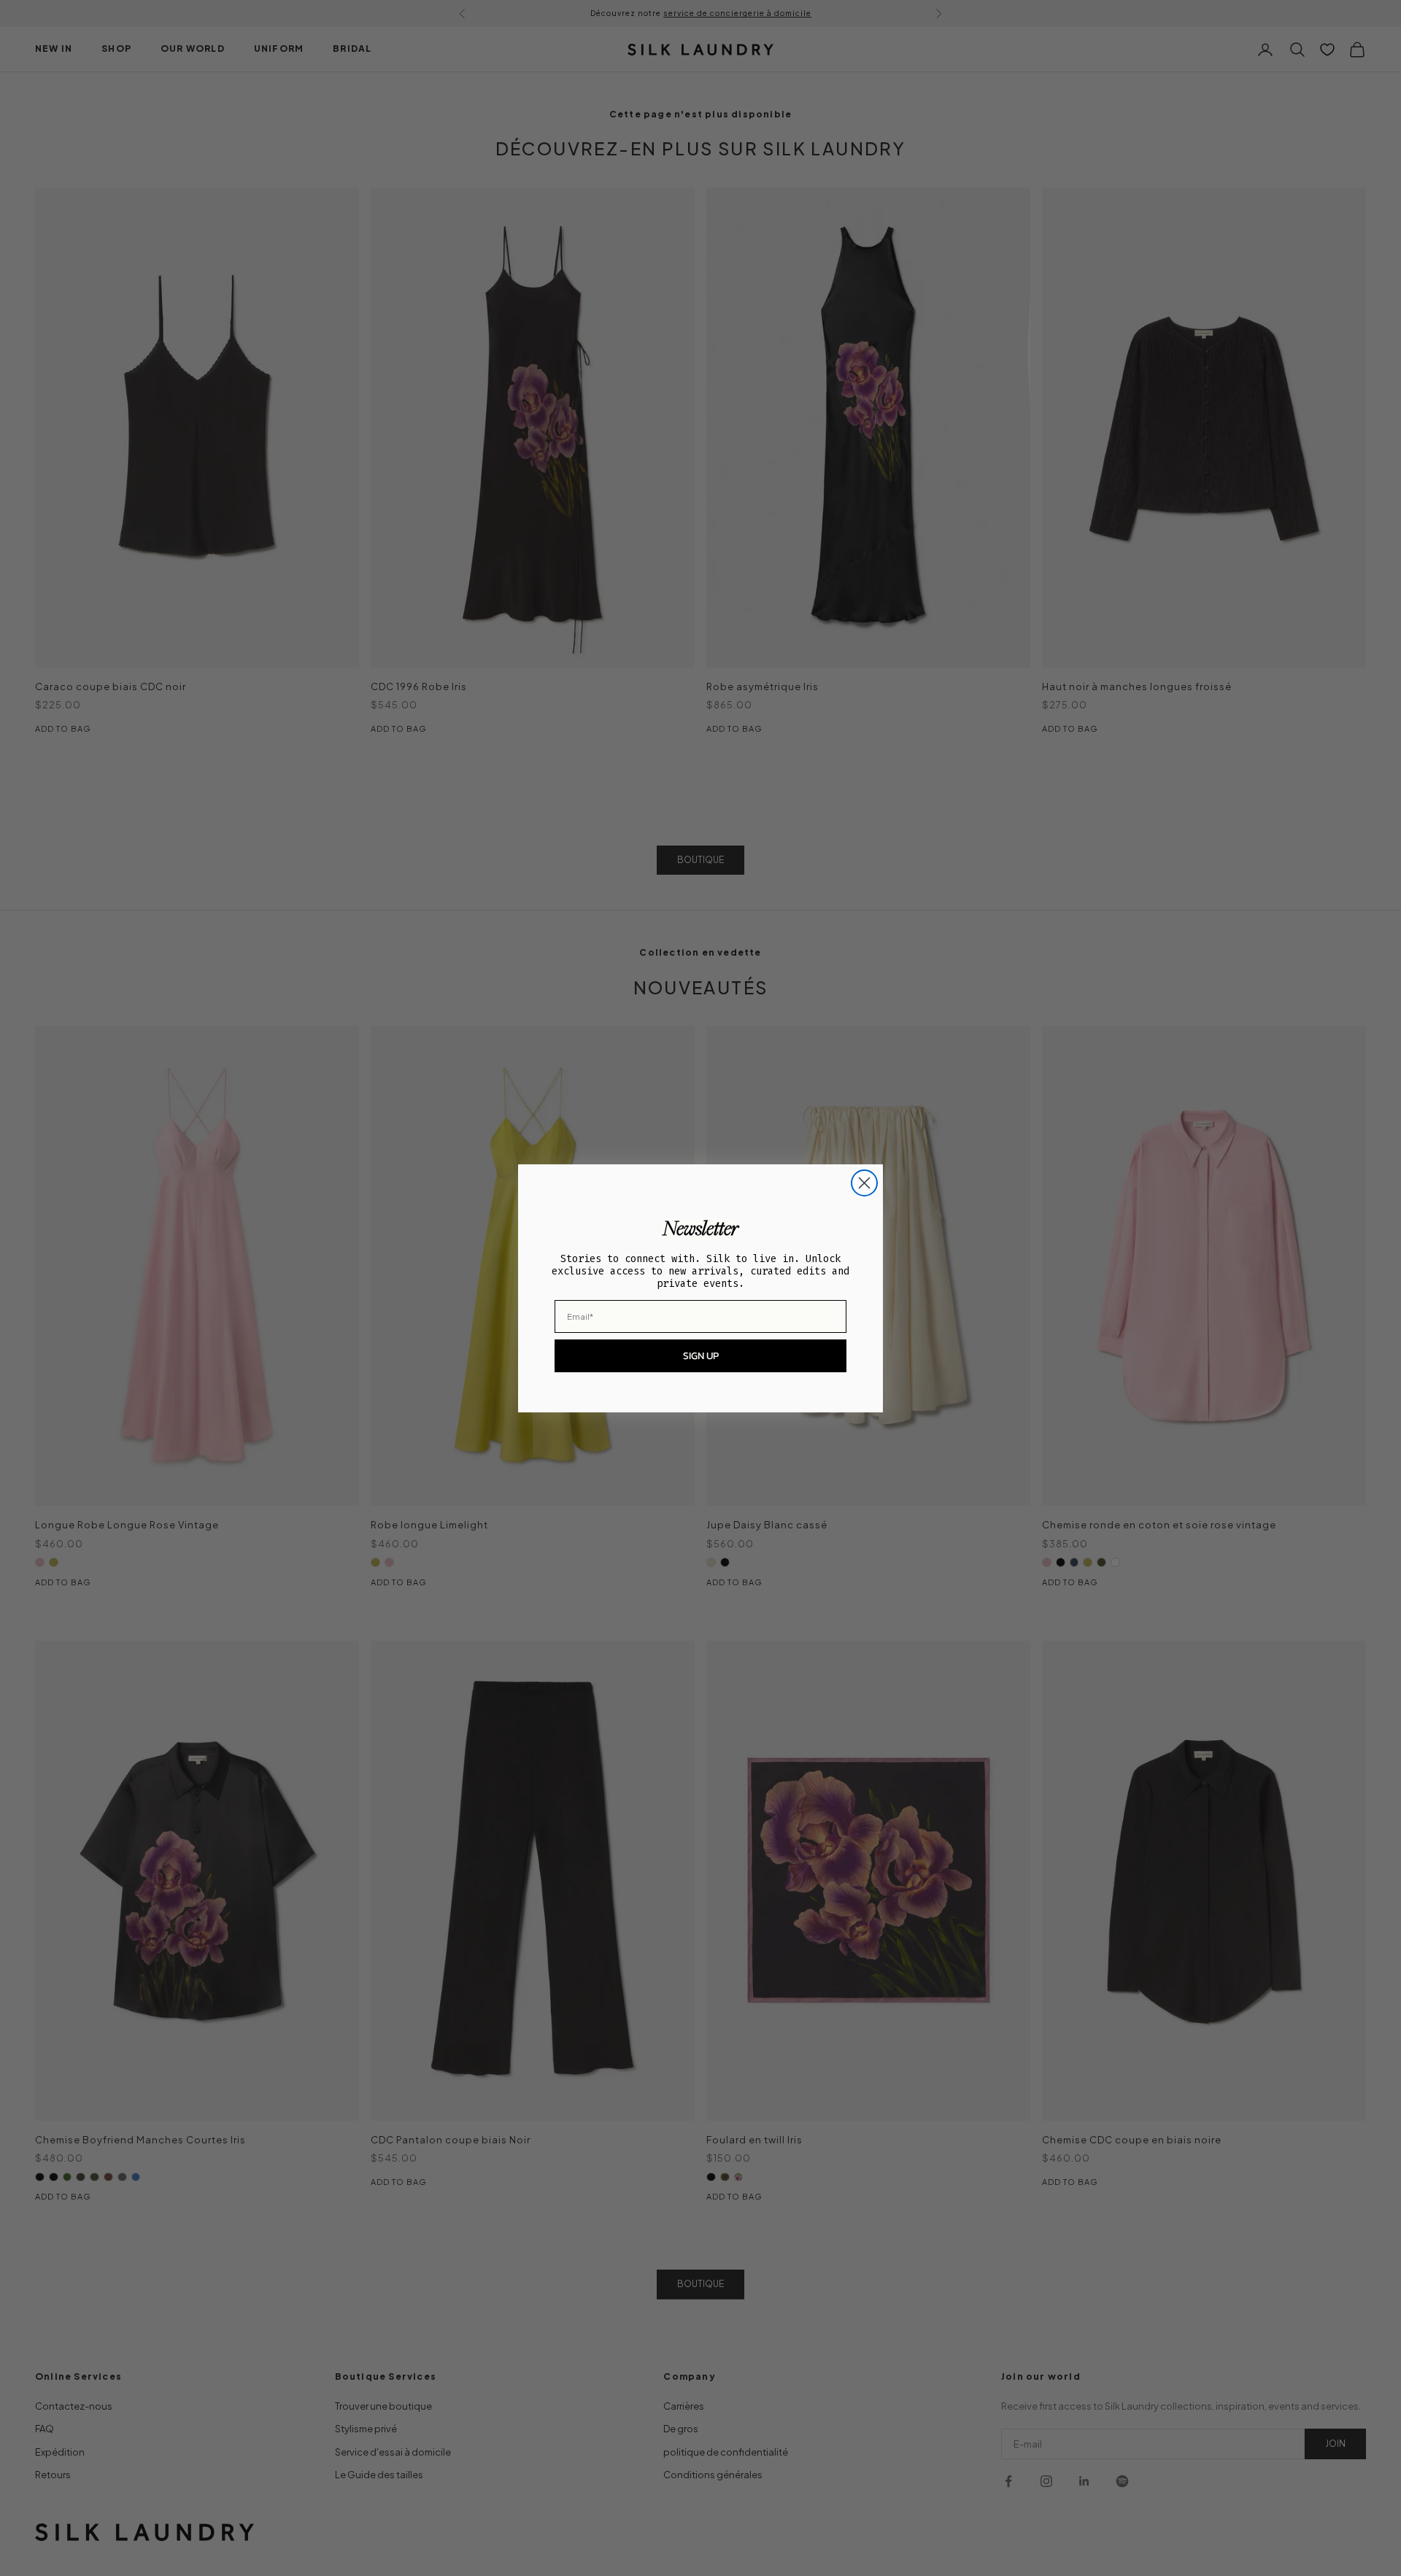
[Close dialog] (864, 1183)
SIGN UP (701, 1356)
